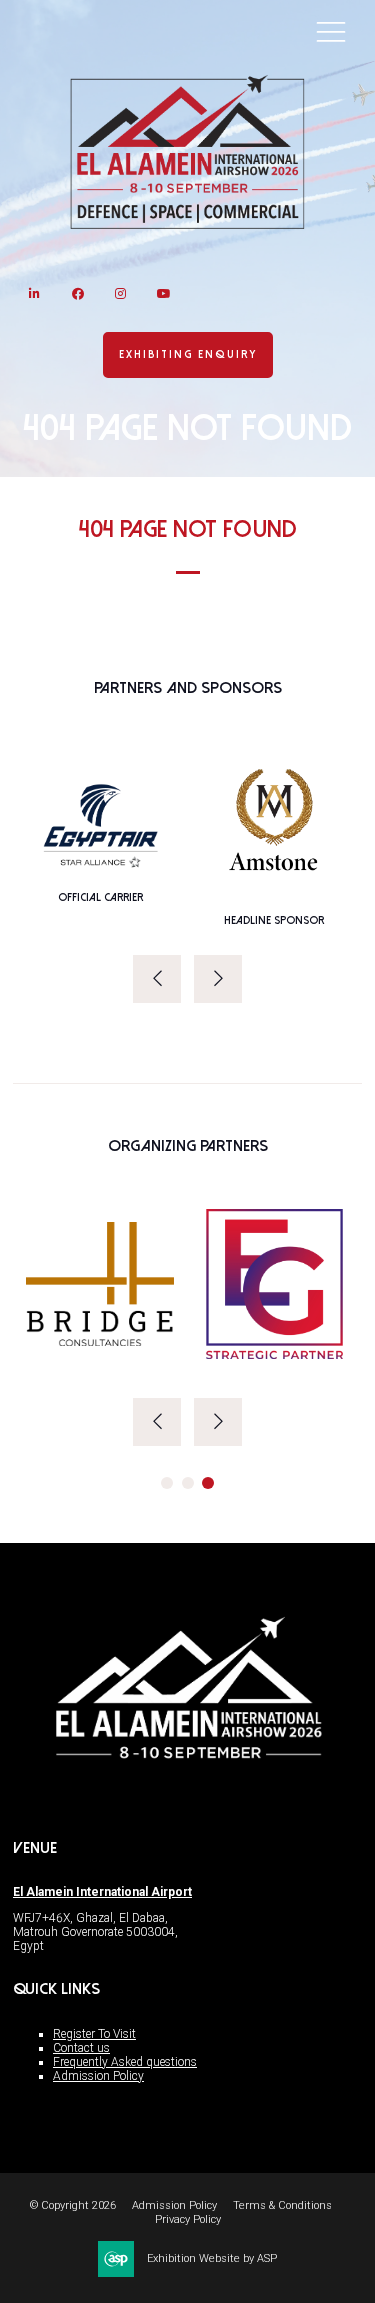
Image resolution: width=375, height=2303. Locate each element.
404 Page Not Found (188, 529)
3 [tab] (208, 1483)
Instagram (120, 293)
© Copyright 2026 (73, 2205)
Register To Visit (94, 2034)
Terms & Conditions (282, 2205)
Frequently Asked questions (125, 2062)
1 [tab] (167, 1483)
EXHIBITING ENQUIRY (188, 354)
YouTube (163, 293)
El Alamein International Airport (102, 1892)
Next (218, 979)
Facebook (77, 293)
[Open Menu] (331, 31)
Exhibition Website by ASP (212, 2258)
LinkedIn (34, 293)
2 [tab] (188, 1483)
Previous (157, 979)
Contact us (81, 2048)
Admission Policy (98, 2076)
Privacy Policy (188, 2219)
